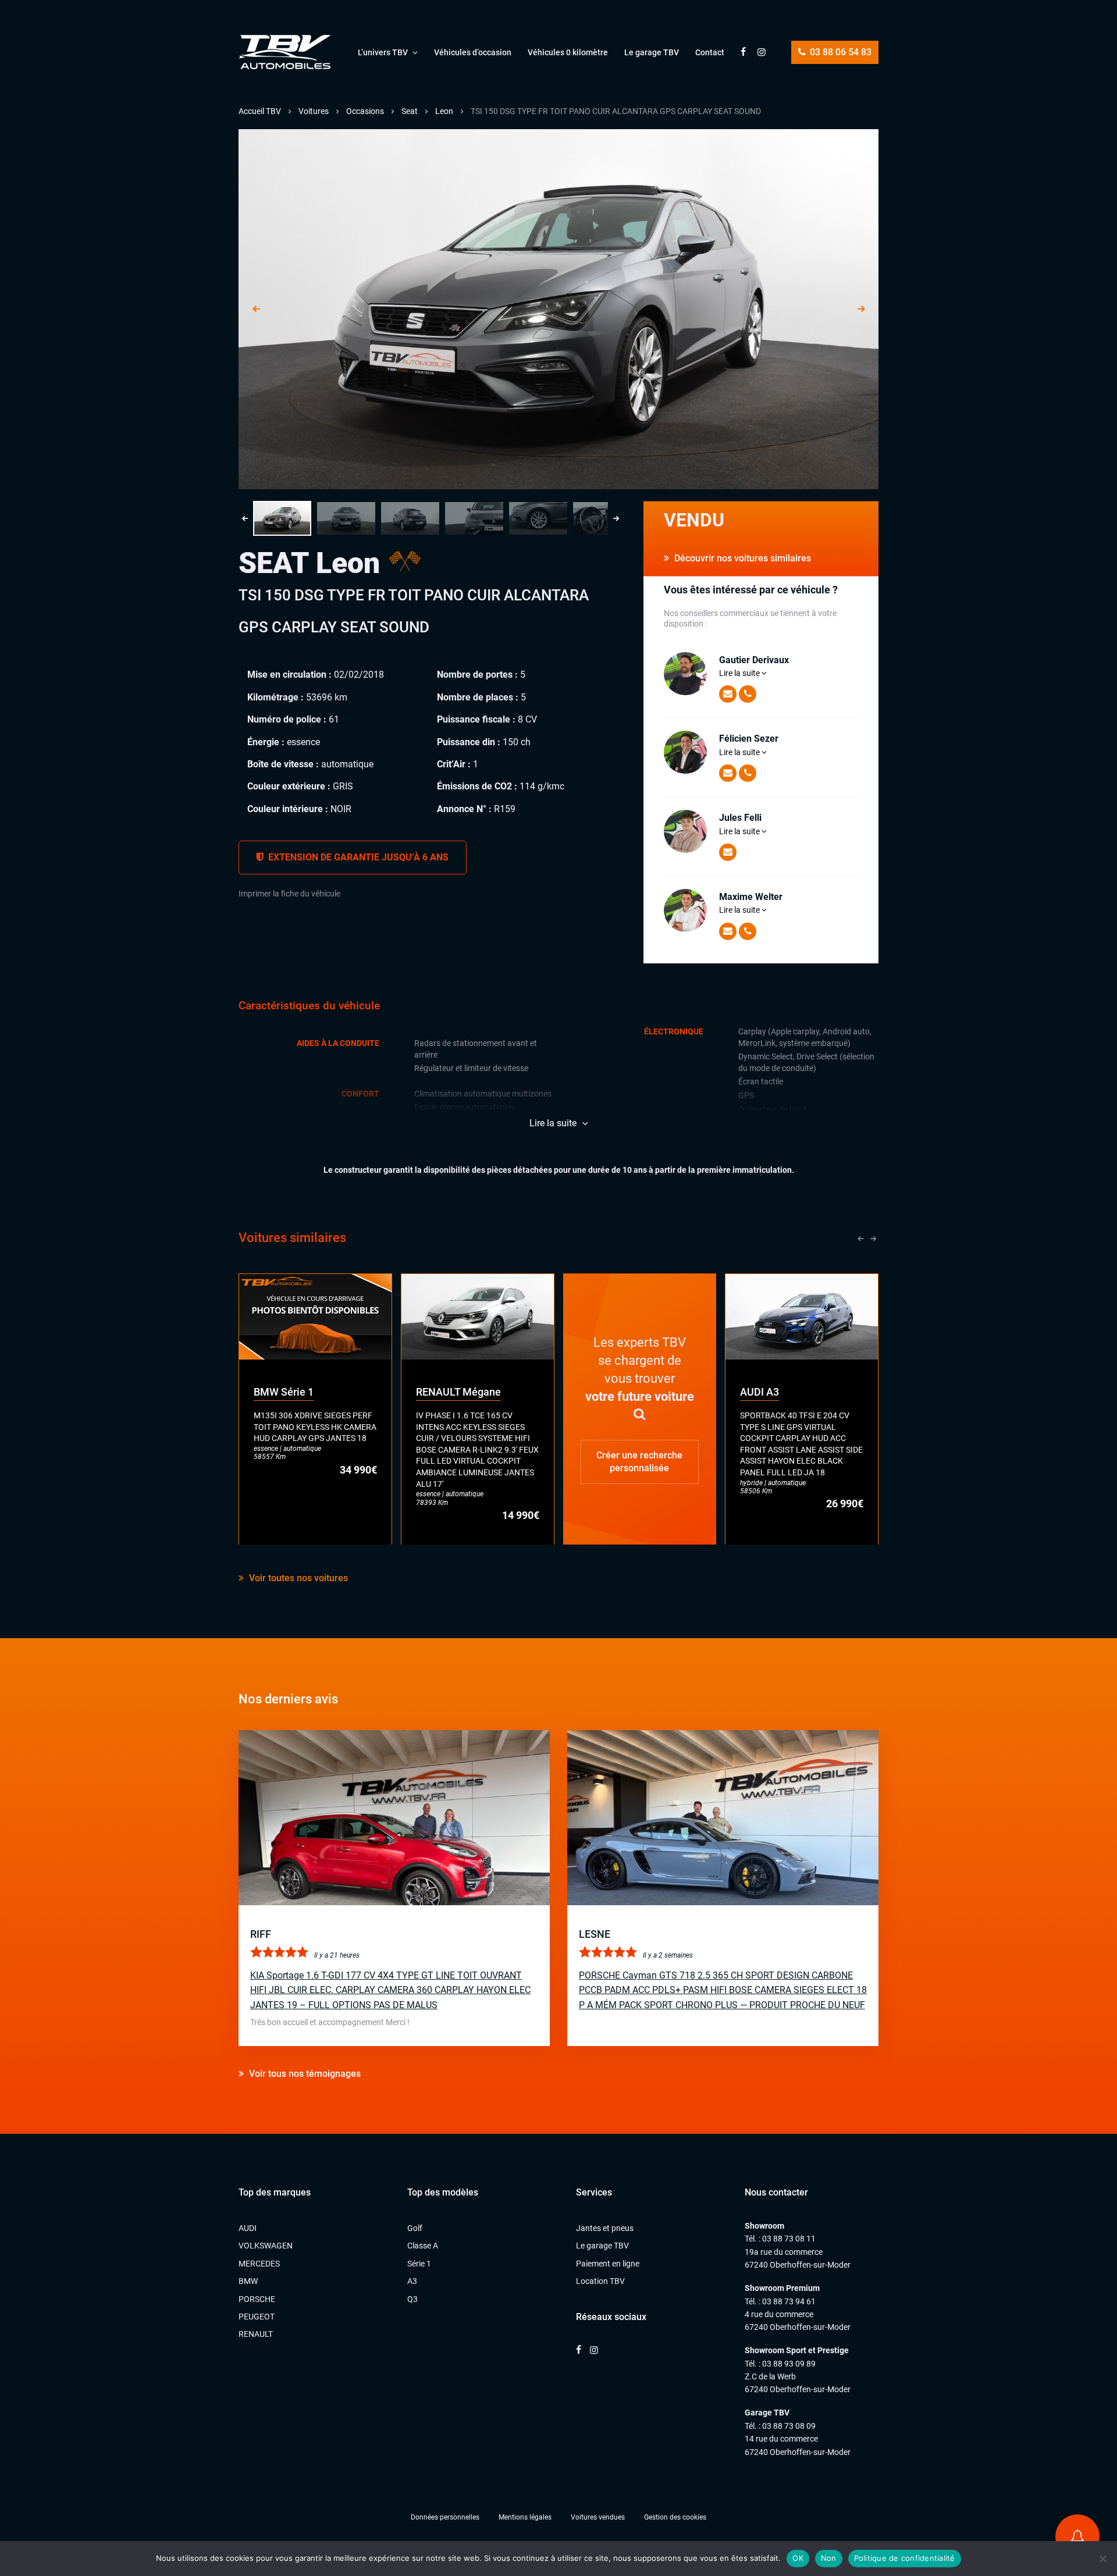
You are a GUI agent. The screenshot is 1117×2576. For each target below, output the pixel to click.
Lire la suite (740, 673)
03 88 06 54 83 (839, 52)
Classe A (423, 2246)
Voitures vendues (598, 2517)
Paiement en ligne (608, 2264)
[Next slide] (861, 309)
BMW (248, 2281)
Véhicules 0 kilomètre (568, 52)
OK (798, 2558)
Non (829, 2558)
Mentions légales (525, 2517)
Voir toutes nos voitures (297, 1578)
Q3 (412, 2299)
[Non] (1102, 2559)
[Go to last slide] (256, 309)
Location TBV (600, 2281)
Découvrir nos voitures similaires (741, 558)
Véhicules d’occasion (473, 52)
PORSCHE (257, 2299)
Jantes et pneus (605, 2228)
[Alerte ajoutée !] (1077, 2536)
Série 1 (419, 2264)
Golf (415, 2228)
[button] (282, 518)
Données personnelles (445, 2517)
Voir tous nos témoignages (304, 2074)
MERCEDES (259, 2264)
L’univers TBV (383, 52)
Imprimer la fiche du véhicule (289, 894)
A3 (412, 2281)
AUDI (248, 2228)
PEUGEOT (257, 2317)
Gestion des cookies (675, 2517)
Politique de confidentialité (905, 2558)
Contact (710, 52)
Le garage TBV (652, 52)
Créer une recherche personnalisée (639, 1461)
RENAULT (256, 2334)
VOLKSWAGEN (266, 2246)
